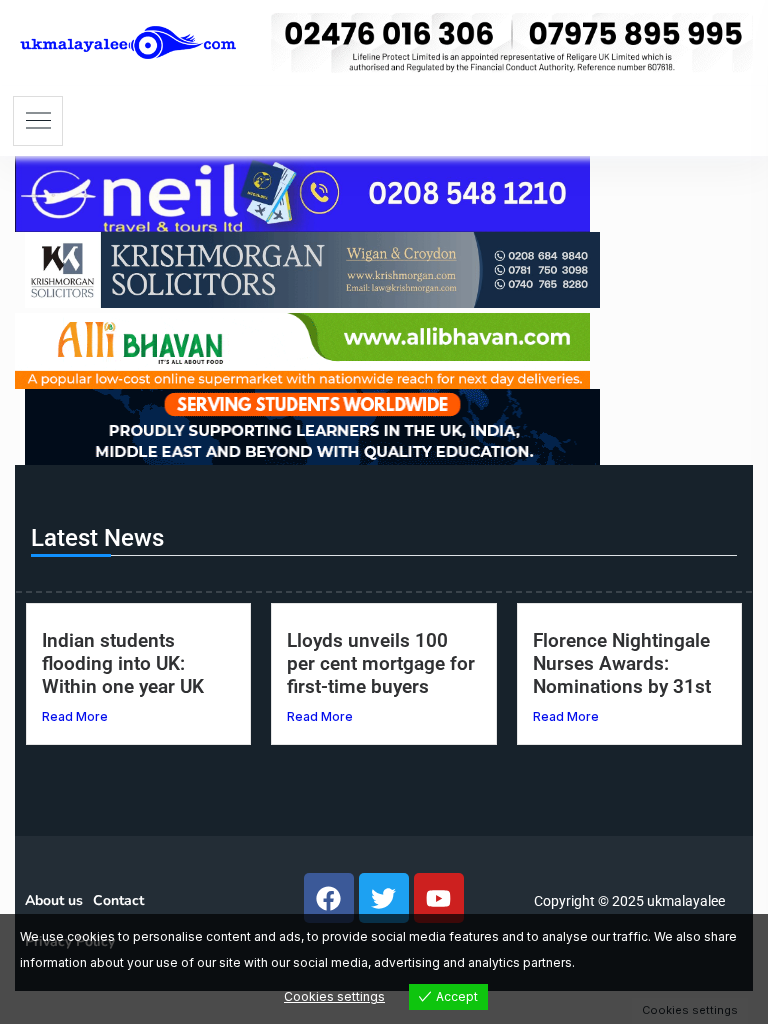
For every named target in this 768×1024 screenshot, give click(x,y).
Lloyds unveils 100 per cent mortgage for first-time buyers (381, 663)
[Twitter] (384, 898)
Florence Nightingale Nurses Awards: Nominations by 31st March (622, 675)
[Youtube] (439, 898)
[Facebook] (329, 898)
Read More (75, 716)
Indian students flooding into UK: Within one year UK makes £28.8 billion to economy (137, 686)
